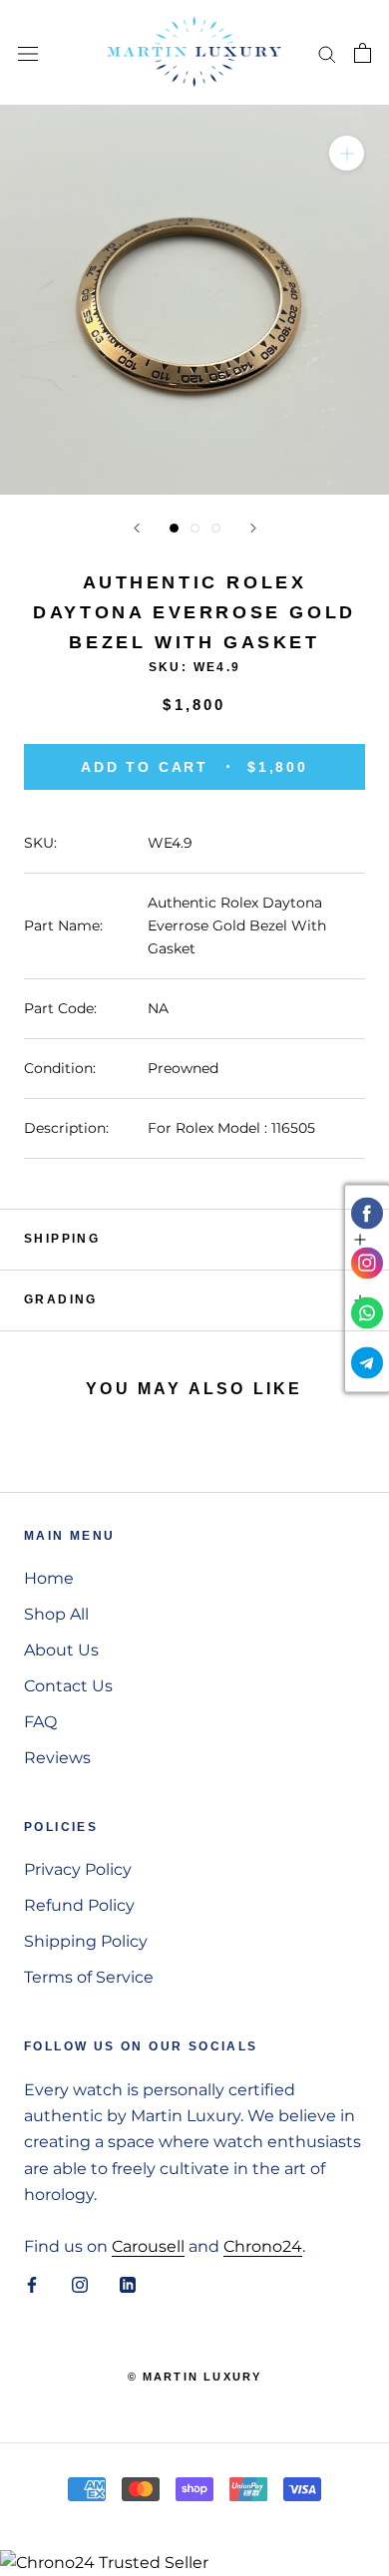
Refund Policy (79, 1905)
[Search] (327, 52)
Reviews (57, 1758)
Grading (61, 1299)
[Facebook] (32, 2285)
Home (49, 1578)
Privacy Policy (78, 1869)
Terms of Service (89, 1977)
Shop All (56, 1614)
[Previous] (137, 528)
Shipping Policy (86, 1941)
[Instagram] (80, 2285)
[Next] (253, 528)
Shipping (62, 1239)
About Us (61, 1650)
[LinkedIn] (128, 2285)
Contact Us (68, 1686)
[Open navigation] (28, 53)
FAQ (40, 1722)
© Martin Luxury (195, 2377)
